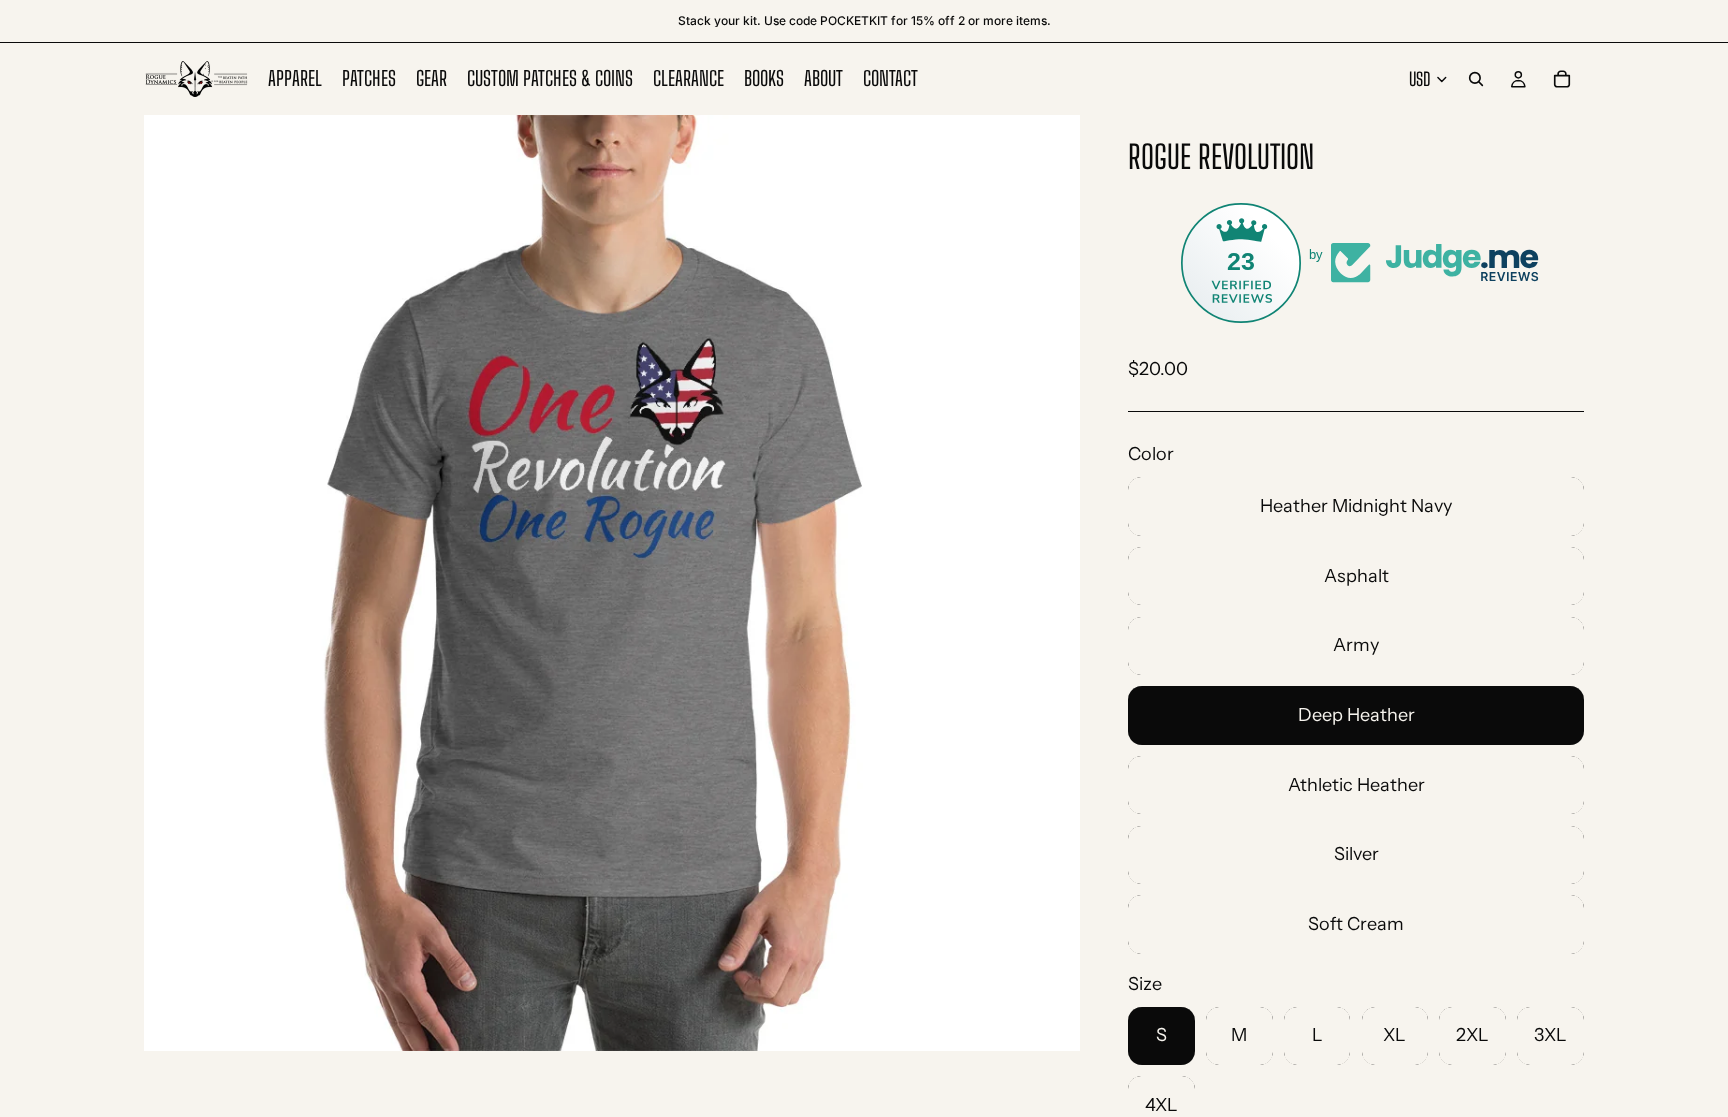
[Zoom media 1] (612, 583)
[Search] (1476, 79)
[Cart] (1562, 79)
